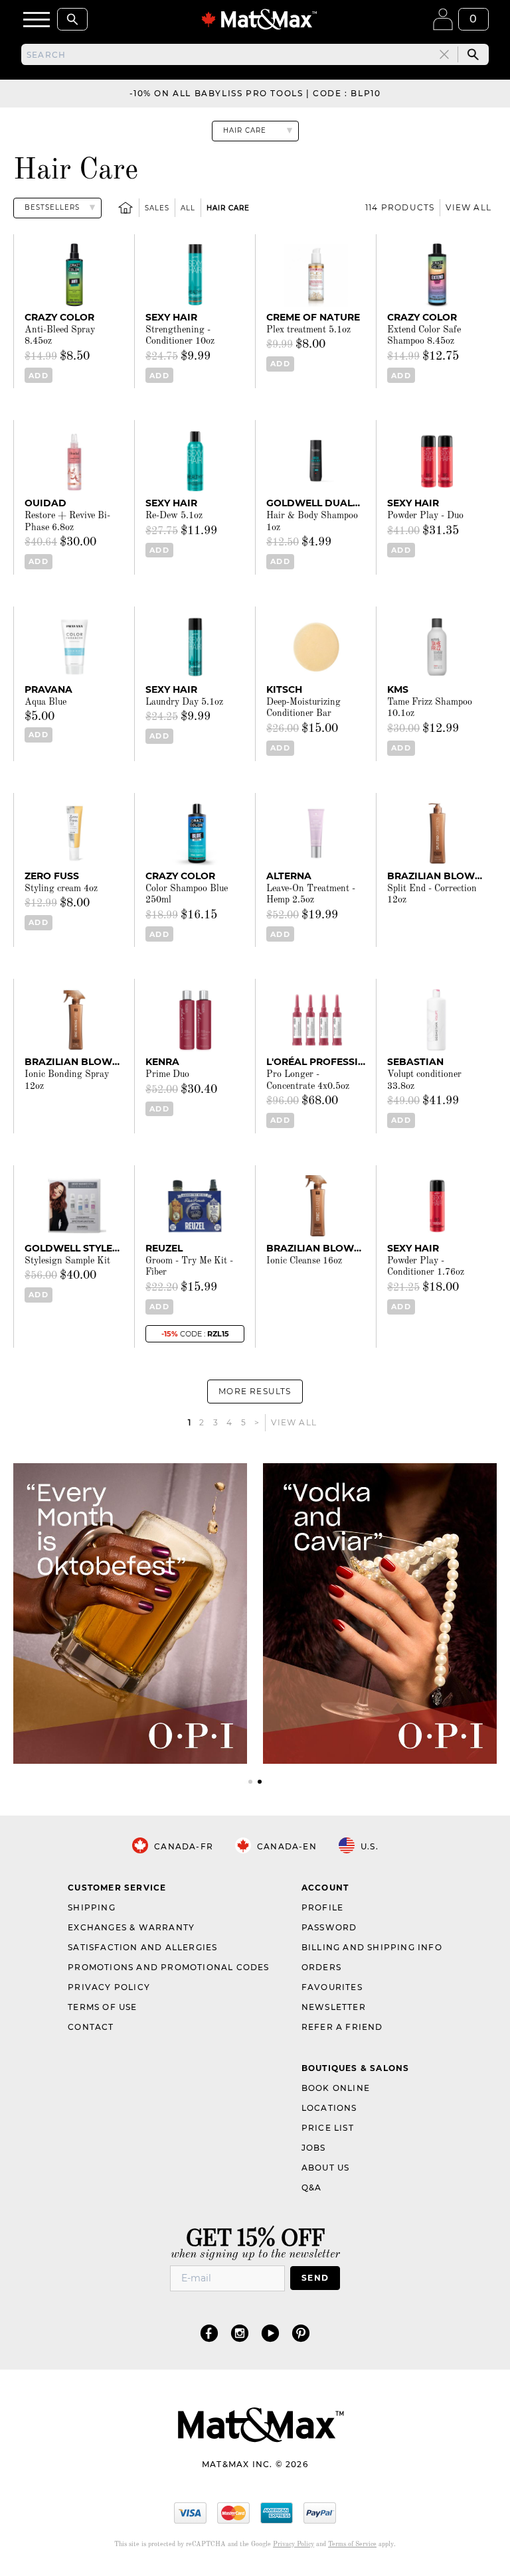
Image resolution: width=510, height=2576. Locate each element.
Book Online (336, 2088)
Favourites (332, 1987)
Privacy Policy (109, 1987)
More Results (255, 1391)
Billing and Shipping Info (372, 1947)
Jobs (314, 2148)
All (188, 208)
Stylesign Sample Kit (67, 1261)
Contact (91, 2027)
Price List (328, 2128)
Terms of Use (102, 2007)
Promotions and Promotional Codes (168, 1967)
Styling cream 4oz (61, 889)
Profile (322, 1907)
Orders (321, 1967)
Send (315, 2278)
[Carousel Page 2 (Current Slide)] (260, 1782)
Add (38, 376)
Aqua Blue (45, 702)
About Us (326, 2168)
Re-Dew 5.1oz (174, 516)
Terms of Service (352, 2544)
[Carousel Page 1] (250, 1782)
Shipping (92, 1907)
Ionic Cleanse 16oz (304, 1261)
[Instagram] (240, 2333)
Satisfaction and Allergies (142, 1947)
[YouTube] (270, 2333)
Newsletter (334, 2007)
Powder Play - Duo (425, 516)
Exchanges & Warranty (131, 1927)
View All (468, 207)
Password (329, 1927)
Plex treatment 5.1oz (308, 330)
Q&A (312, 2187)
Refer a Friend (342, 2027)
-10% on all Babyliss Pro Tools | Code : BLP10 (255, 93)
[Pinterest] (301, 2333)
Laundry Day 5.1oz (184, 702)
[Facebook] (209, 2333)
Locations (329, 2108)
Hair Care (228, 208)
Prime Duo (167, 1074)
